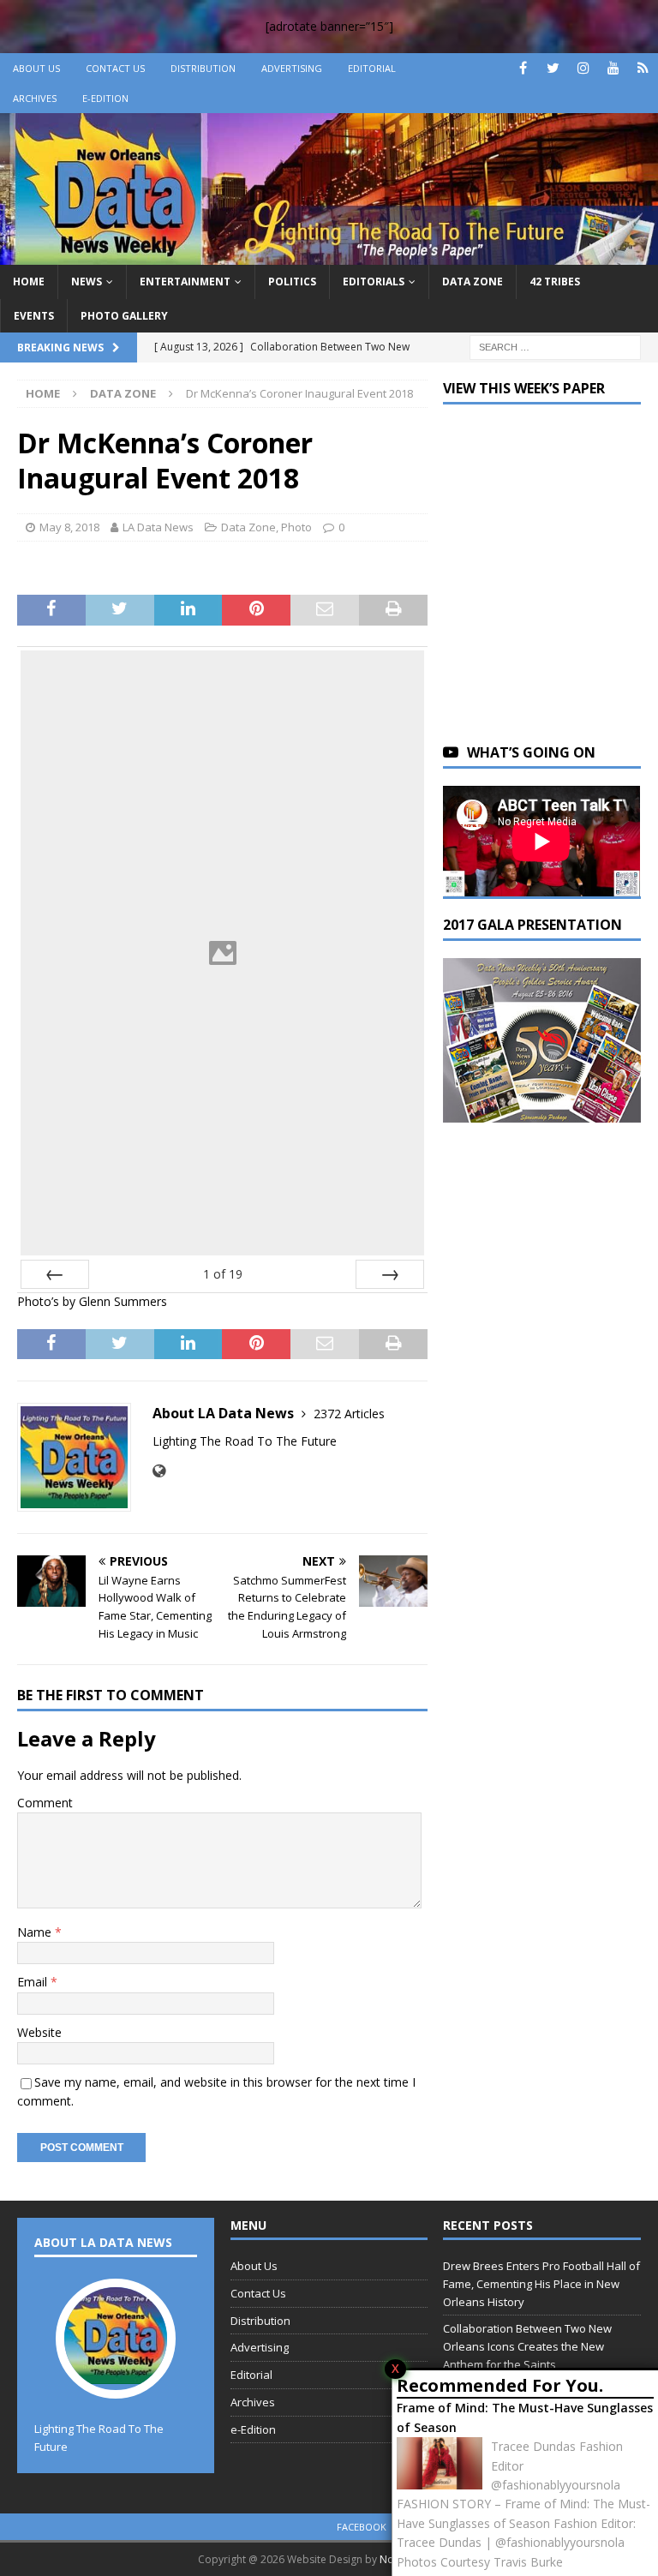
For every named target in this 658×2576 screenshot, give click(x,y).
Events (34, 316)
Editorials (374, 282)
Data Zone (473, 282)
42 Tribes (555, 282)
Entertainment (185, 282)
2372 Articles (349, 1414)
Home (29, 282)
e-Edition (105, 98)
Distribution (203, 68)
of (223, 1274)
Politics (292, 282)
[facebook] (523, 68)
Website (39, 2032)
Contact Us (115, 68)
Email (34, 1982)
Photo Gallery (124, 316)
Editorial (372, 68)
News (87, 282)
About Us (36, 68)
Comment (45, 1803)
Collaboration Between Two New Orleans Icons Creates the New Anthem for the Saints (527, 2346)
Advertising (292, 68)
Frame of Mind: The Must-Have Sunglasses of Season (525, 2417)
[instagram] (583, 68)
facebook (362, 2527)
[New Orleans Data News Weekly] (329, 255)
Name (36, 1932)
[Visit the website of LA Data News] (159, 1471)
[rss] (643, 68)
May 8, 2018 (69, 527)
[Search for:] (555, 346)
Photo (296, 527)
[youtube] (613, 68)
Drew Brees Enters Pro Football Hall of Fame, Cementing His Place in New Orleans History (541, 2284)
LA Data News (158, 527)
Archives (35, 98)
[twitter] (553, 68)
